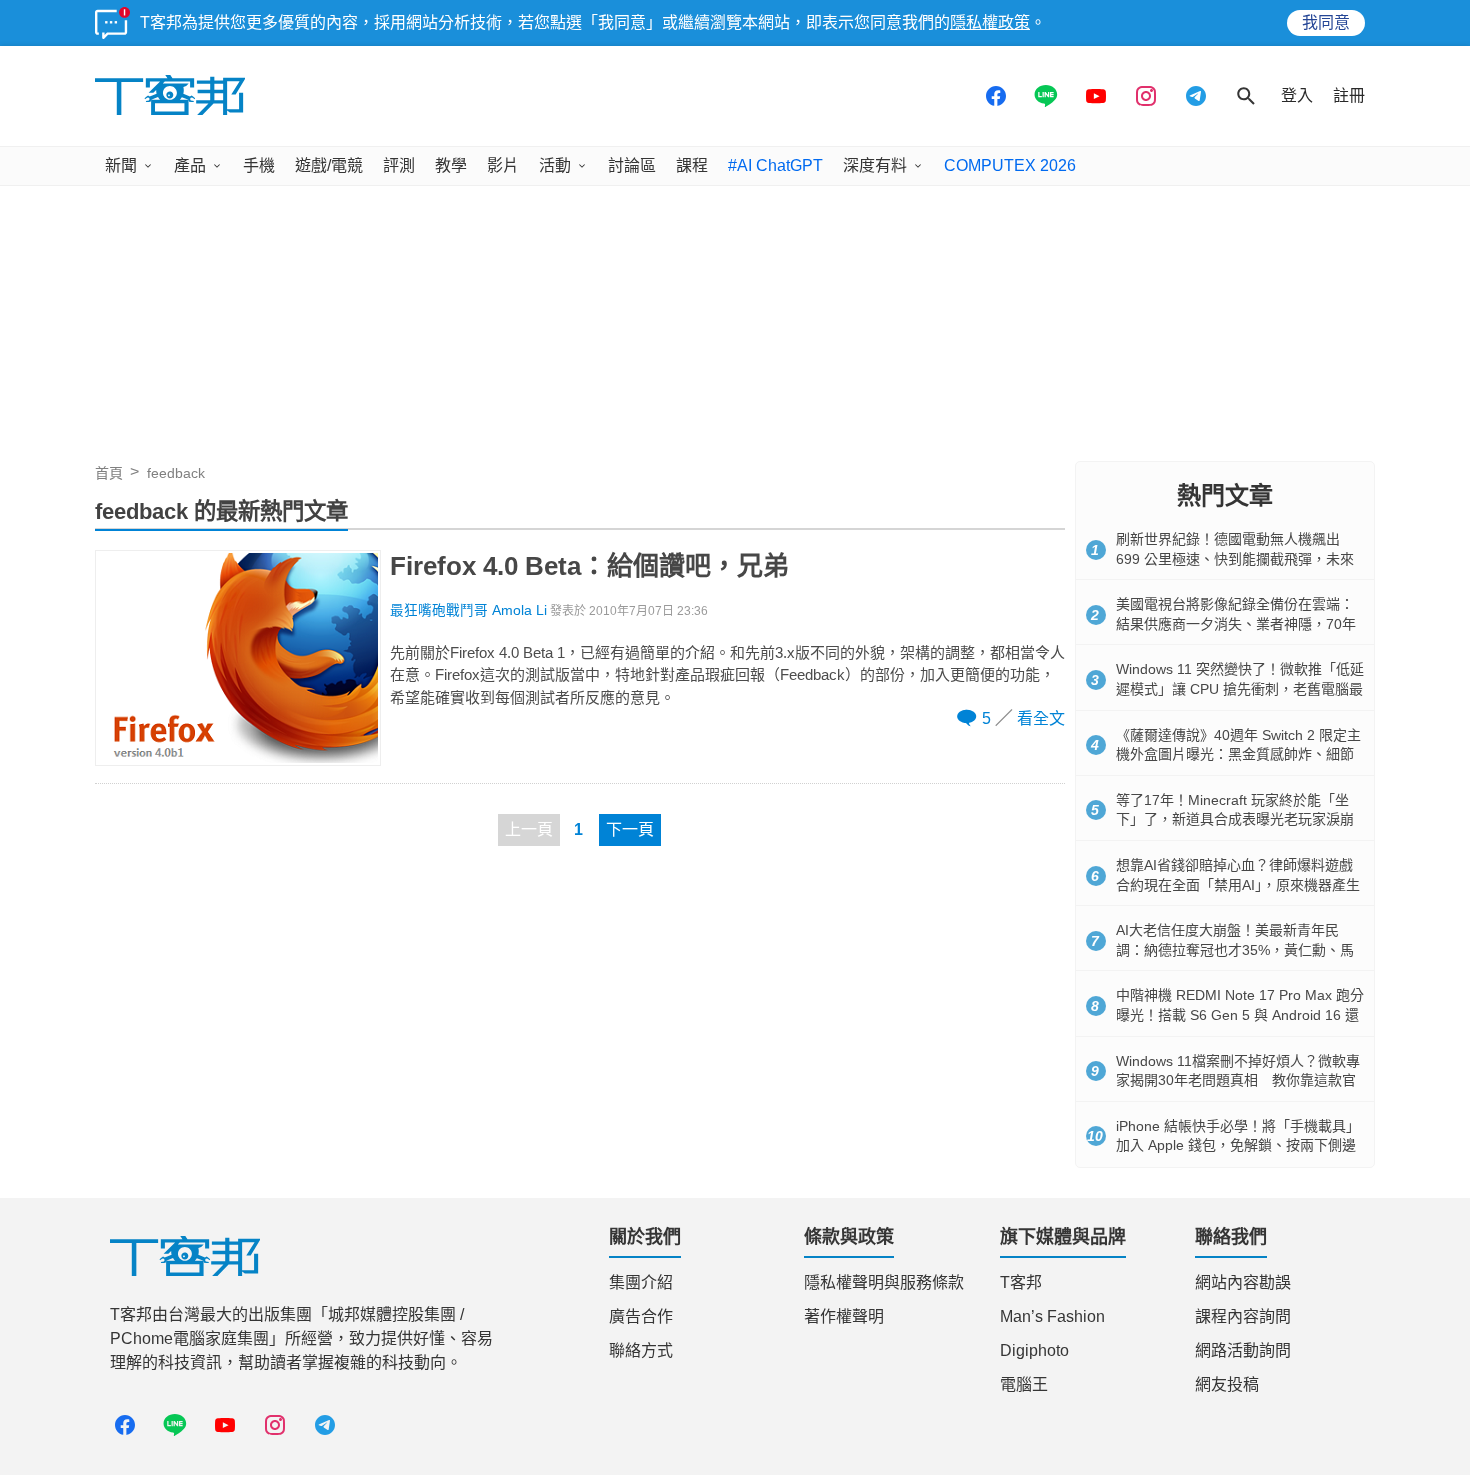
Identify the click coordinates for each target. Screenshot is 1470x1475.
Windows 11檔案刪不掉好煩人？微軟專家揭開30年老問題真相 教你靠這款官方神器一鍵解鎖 (1238, 1080)
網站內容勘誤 (1243, 1282)
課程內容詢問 (1243, 1316)
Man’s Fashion (1052, 1316)
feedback (176, 473)
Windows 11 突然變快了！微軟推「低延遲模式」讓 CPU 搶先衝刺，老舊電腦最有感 (1240, 688)
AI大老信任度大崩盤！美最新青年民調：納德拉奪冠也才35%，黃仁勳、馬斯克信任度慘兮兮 (1235, 949)
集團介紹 (641, 1282)
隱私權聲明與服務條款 (884, 1282)
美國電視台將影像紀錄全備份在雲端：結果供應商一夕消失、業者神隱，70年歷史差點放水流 (1236, 623)
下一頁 (630, 829)
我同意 (1326, 22)
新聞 (121, 165)
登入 (1297, 95)
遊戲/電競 (329, 165)
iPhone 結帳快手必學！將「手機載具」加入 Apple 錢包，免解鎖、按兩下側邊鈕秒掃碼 (1238, 1145)
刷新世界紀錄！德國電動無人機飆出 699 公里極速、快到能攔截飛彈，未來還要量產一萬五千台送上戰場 (1235, 558)
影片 (503, 165)
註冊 (1349, 95)
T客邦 (1021, 1282)
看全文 (1041, 718)
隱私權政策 (990, 22)
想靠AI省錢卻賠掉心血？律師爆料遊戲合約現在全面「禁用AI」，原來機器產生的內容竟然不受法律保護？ (1238, 884)
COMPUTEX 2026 (1010, 165)
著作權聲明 (844, 1316)
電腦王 (1024, 1384)
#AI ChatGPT (775, 165)
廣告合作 (641, 1316)
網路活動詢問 (1243, 1350)
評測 (399, 165)
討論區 (632, 165)
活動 (555, 165)
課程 (692, 165)
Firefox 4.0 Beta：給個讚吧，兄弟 (589, 566)
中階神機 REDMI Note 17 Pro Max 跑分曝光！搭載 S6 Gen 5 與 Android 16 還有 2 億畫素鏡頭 (1240, 1014)
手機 (259, 165)
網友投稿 (1227, 1384)
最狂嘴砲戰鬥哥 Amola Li (468, 610)
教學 (451, 165)
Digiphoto (1034, 1350)
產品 (190, 165)
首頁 (109, 473)
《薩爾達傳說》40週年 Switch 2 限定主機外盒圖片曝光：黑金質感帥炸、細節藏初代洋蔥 (1238, 754)
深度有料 (875, 165)
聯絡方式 (641, 1350)
